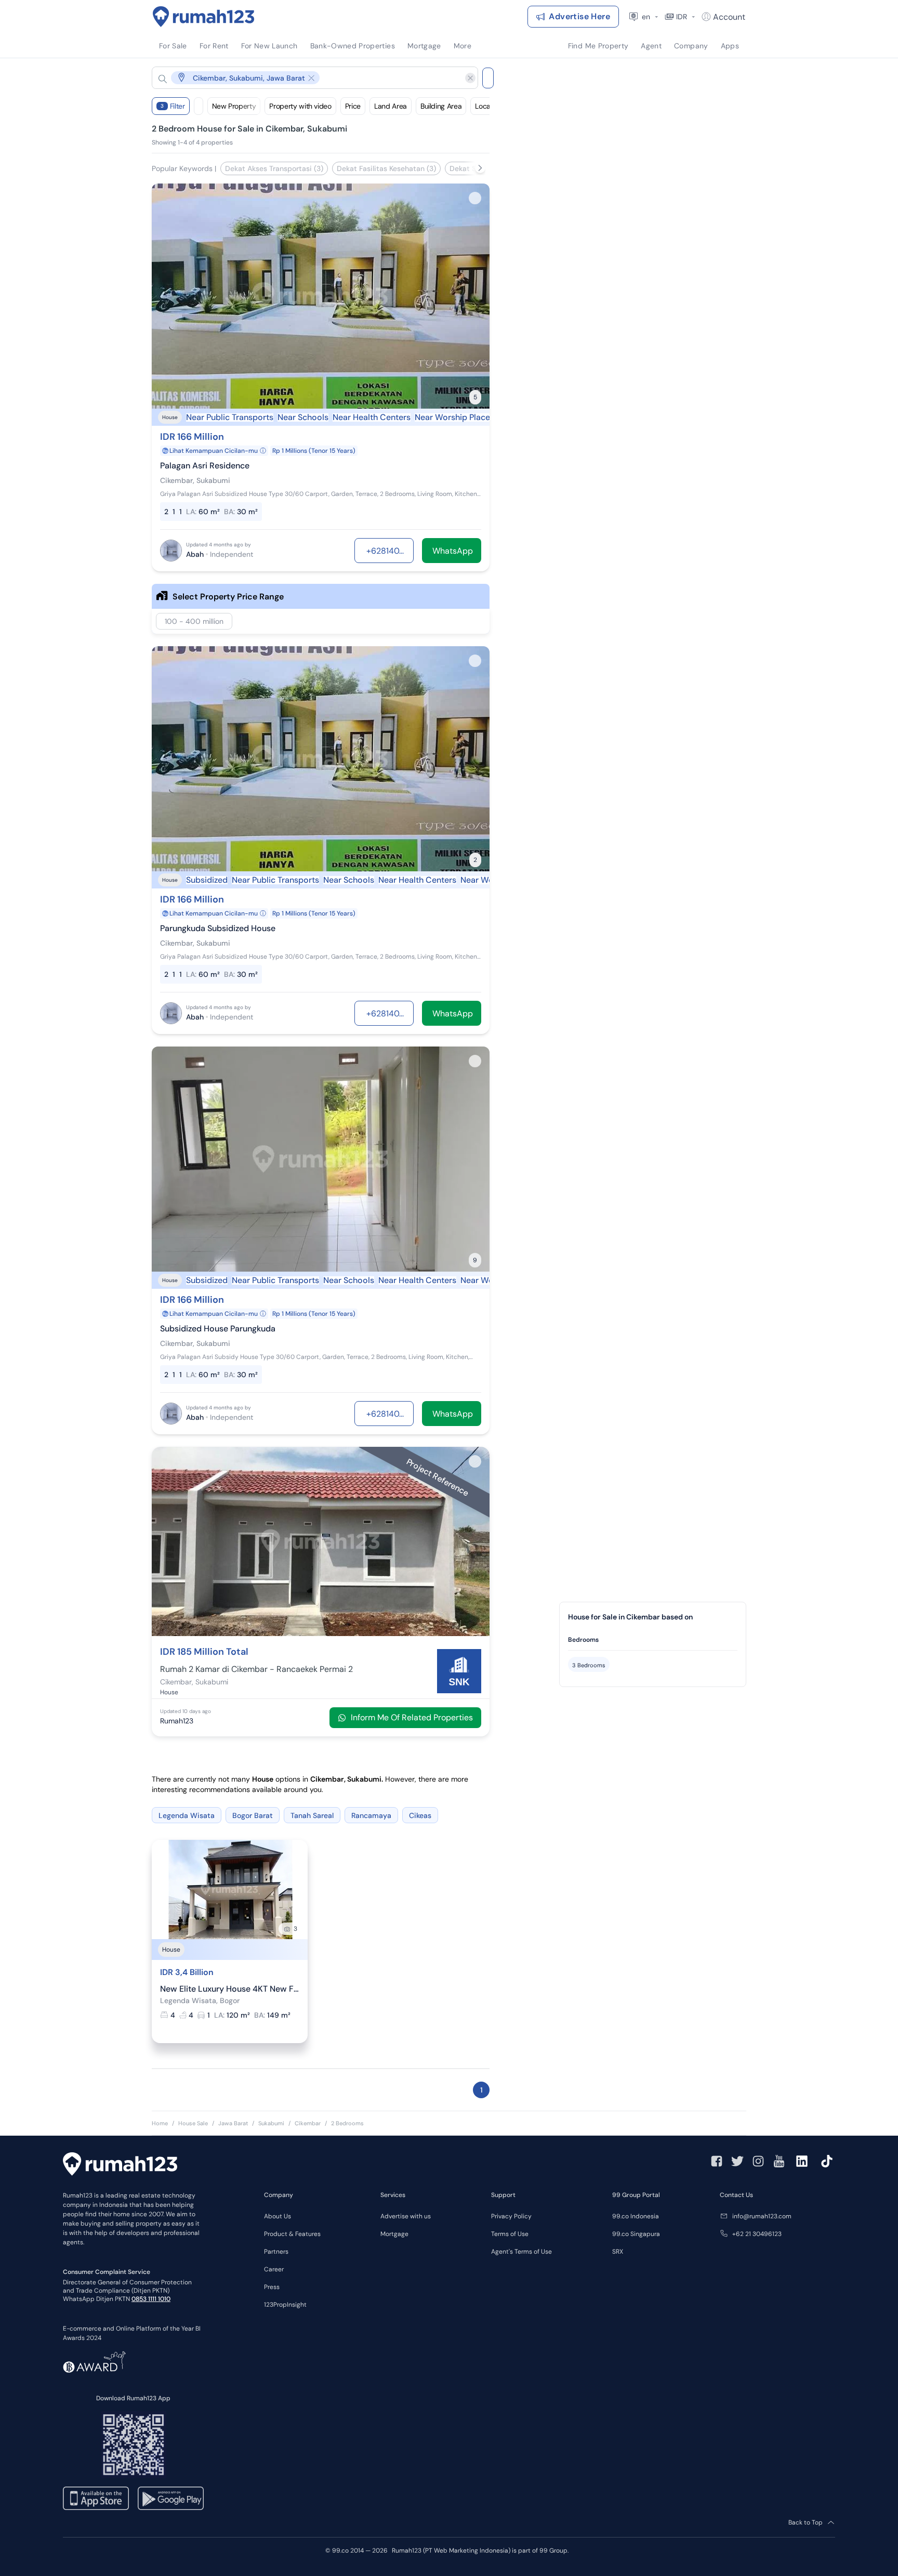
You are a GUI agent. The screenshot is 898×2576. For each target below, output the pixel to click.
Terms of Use (510, 2234)
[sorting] (199, 106)
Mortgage (394, 2234)
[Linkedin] (802, 2161)
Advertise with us (406, 2216)
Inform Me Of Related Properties (412, 1717)
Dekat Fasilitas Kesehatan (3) (386, 168)
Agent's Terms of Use (521, 2252)
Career (274, 2269)
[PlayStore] (171, 2498)
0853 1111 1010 (151, 2299)
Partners (276, 2252)
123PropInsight (285, 2305)
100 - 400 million (194, 621)
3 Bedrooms (589, 1665)
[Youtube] (779, 2161)
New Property (234, 106)
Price (353, 106)
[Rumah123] (204, 17)
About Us (278, 2216)
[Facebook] (717, 2161)
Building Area (441, 106)
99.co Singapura (636, 2234)
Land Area (391, 106)
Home (160, 2123)
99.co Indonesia (636, 2216)
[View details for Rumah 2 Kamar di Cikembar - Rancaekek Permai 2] (321, 1633)
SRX (618, 2252)
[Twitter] (737, 2161)
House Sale (193, 2123)
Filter (173, 106)
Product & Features (292, 2234)
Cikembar (308, 2123)
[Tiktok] (827, 2161)
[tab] (653, 1640)
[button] (307, 78)
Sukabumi (271, 2123)
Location (488, 106)
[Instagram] (758, 2161)
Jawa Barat (233, 2123)
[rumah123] (120, 2165)
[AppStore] (96, 2498)
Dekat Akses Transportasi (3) (274, 168)
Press (272, 2287)
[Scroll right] (480, 168)
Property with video (300, 106)
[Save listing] (475, 198)
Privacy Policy (511, 2216)
